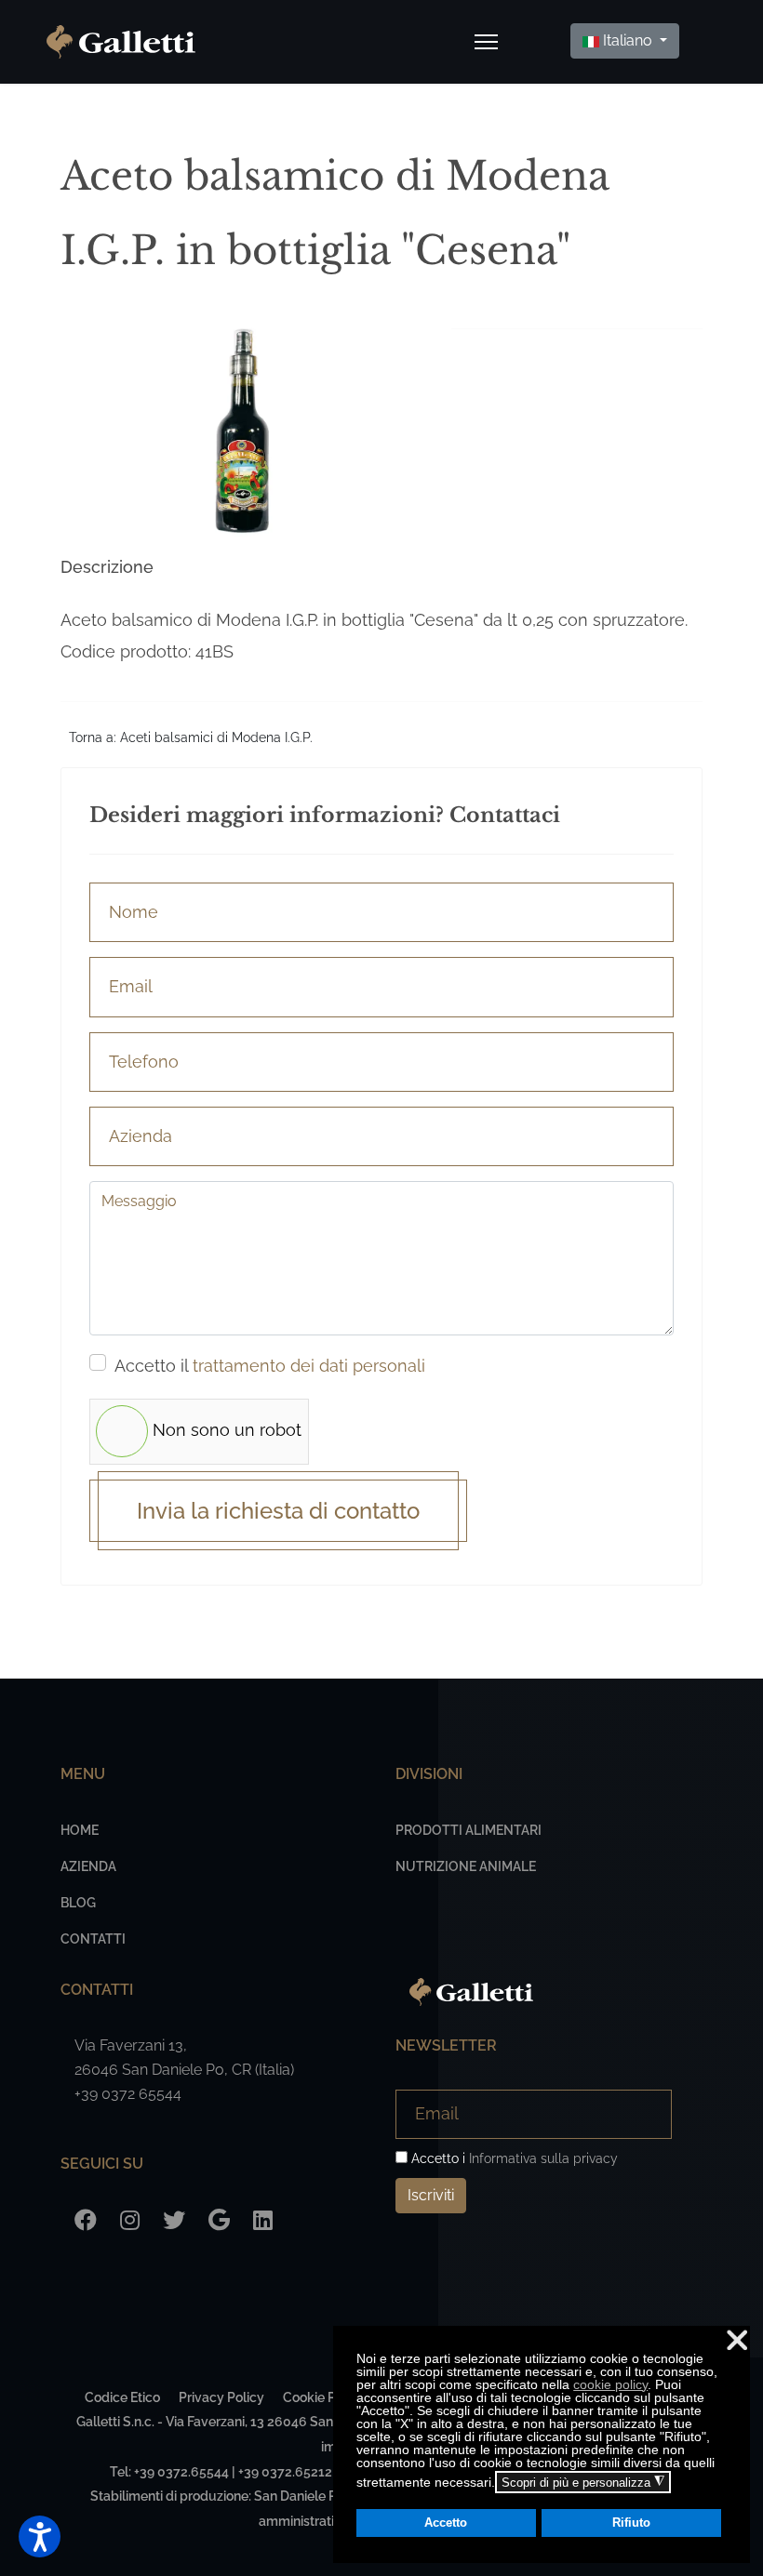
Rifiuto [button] (631, 2523)
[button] (40, 2536)
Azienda (88, 1866)
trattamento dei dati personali (309, 1366)
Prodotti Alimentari (469, 1830)
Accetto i (513, 2158)
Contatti (93, 1939)
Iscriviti (431, 2195)
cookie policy (610, 2384)
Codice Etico (122, 2397)
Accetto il (270, 1366)
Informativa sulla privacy (543, 2158)
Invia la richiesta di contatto (278, 1511)
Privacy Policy (221, 2397)
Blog (78, 1903)
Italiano (628, 40)
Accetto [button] (446, 2523)
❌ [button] (737, 2340)
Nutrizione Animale (466, 1866)
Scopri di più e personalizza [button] (583, 2482)
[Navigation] (486, 42)
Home (80, 1830)
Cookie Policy (324, 2397)
